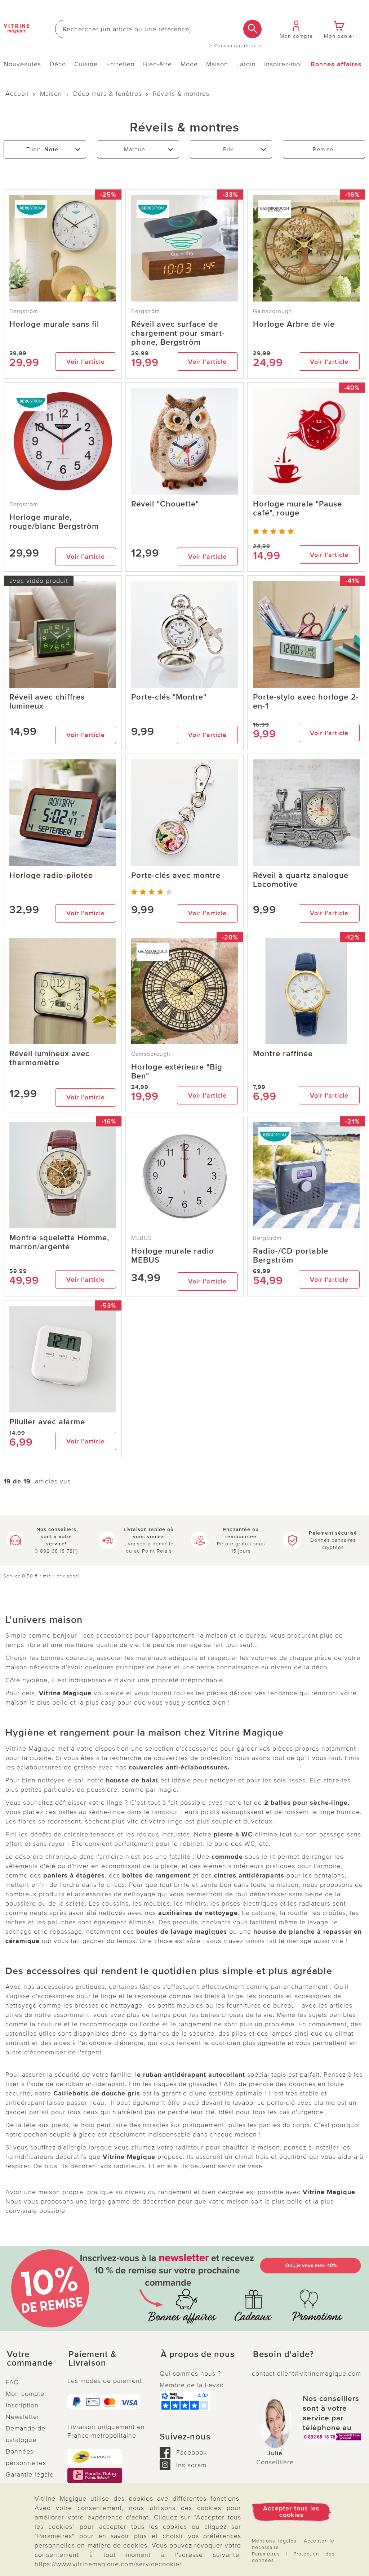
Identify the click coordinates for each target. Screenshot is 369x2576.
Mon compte (25, 2394)
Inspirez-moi (283, 64)
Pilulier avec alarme (47, 1422)
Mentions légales (274, 2541)
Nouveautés (22, 64)
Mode (189, 64)
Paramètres (266, 2554)
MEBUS (141, 1238)
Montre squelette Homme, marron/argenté (59, 1242)
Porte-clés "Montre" (169, 697)
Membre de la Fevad (192, 2385)
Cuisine (86, 64)
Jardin (246, 64)
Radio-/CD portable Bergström (291, 1256)
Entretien (121, 64)
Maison (217, 64)
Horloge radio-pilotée (51, 876)
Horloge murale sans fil (54, 324)
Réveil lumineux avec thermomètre (50, 1058)
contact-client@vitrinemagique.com (306, 2374)
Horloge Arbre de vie (294, 324)
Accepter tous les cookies (291, 2512)
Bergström (24, 311)
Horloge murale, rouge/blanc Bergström (54, 522)
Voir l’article (86, 362)
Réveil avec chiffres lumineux (47, 702)
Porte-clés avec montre (176, 876)
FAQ (12, 2382)
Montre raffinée (283, 1054)
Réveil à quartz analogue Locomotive (301, 880)
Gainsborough (273, 311)
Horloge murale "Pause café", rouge (297, 509)
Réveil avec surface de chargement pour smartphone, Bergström (178, 333)
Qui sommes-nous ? (190, 2374)
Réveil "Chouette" (165, 504)
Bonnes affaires (336, 64)
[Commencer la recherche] (252, 29)
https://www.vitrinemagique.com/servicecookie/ (108, 2564)
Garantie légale (30, 2474)
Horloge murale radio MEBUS (173, 1256)
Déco (58, 64)
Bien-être (157, 64)
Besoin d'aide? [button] (283, 2354)
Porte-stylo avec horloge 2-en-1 (306, 702)
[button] (31, 2359)
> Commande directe (235, 46)
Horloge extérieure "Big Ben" (177, 1072)
